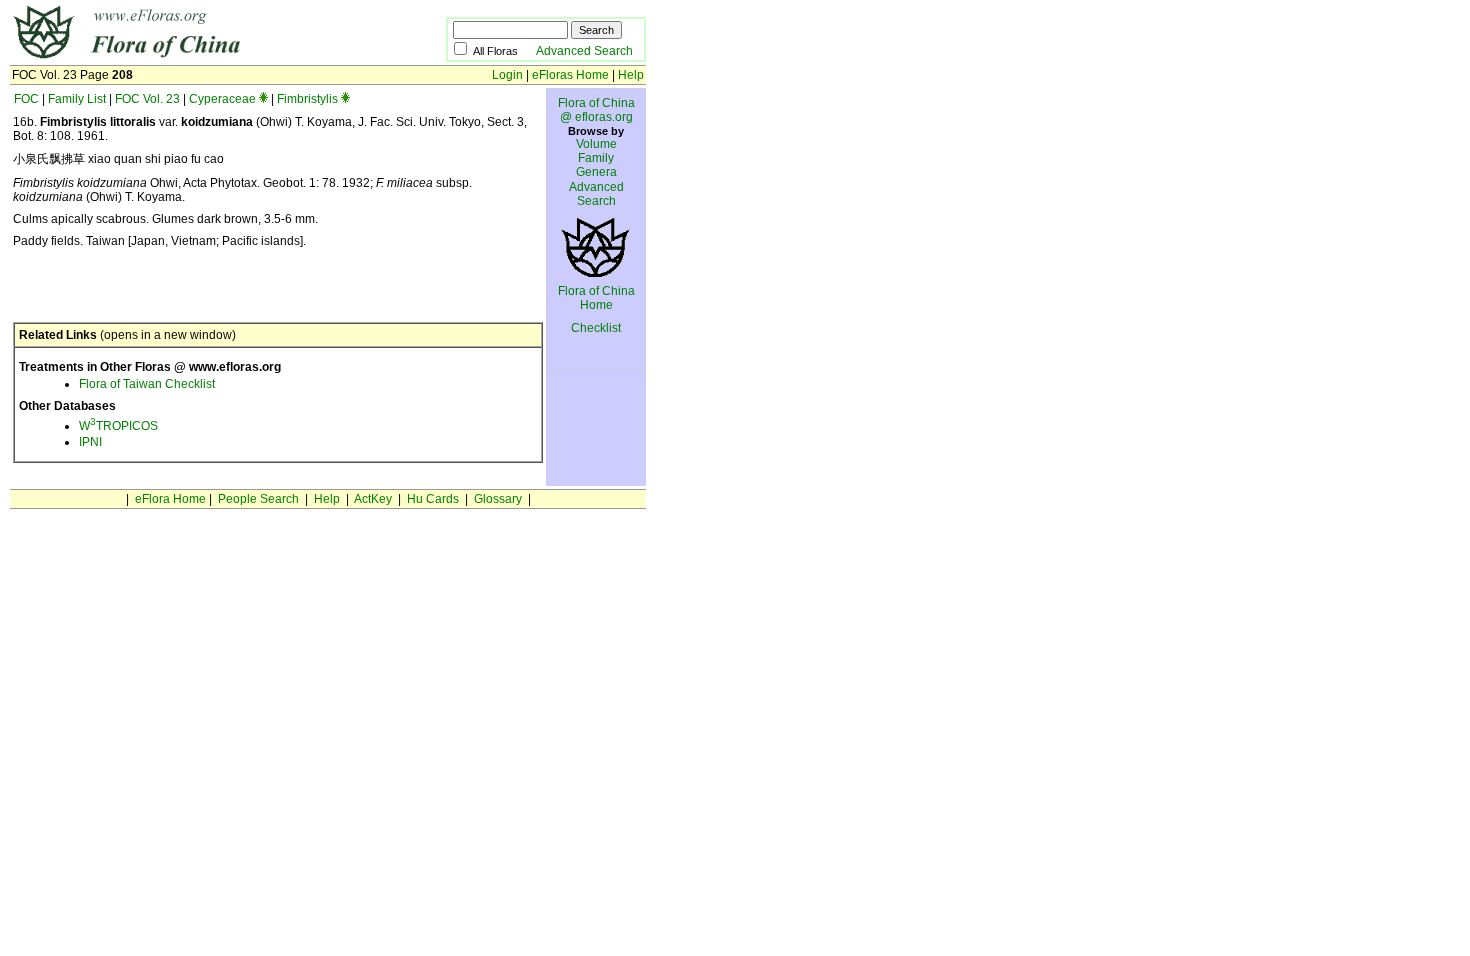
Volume (596, 144)
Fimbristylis (307, 99)
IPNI (90, 442)
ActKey (373, 499)
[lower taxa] (263, 99)
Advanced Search (584, 51)
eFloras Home (570, 75)
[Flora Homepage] (197, 58)
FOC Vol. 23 (147, 99)
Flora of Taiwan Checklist (147, 384)
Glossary (498, 499)
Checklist (596, 328)
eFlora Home (170, 499)
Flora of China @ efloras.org (596, 110)
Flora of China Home (596, 298)
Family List (77, 99)
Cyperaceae (222, 99)
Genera (596, 172)
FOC (26, 99)
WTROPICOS (118, 426)
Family (596, 158)
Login (507, 75)
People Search (258, 499)
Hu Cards (433, 499)
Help (631, 75)
